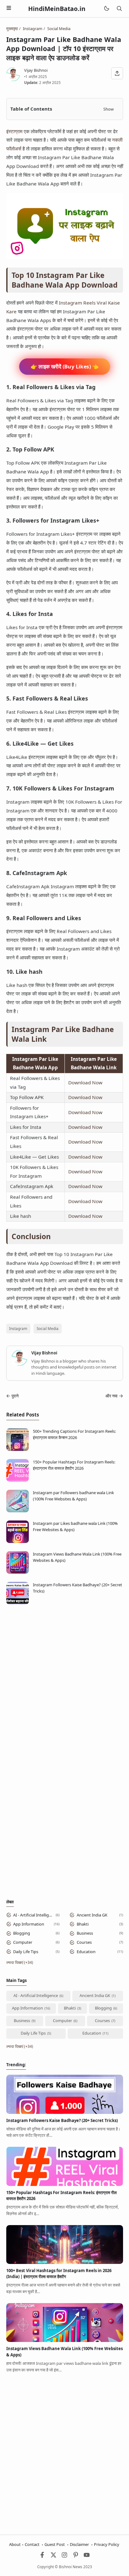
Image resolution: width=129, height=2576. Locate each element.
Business (85, 1933)
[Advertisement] (64, 1678)
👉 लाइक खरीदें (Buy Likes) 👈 (64, 367)
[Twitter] (54, 2556)
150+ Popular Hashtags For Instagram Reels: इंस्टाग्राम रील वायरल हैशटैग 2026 (74, 1465)
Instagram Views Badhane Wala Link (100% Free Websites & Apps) (77, 1557)
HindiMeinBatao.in (57, 9)
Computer (23, 1942)
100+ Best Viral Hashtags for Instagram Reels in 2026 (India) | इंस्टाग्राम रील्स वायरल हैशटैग (59, 2274)
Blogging (22, 1933)
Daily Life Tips (26, 1952)
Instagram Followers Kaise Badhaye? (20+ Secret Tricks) (77, 1588)
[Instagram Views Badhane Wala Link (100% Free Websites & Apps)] (18, 1572)
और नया (111, 1396)
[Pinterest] (76, 2556)
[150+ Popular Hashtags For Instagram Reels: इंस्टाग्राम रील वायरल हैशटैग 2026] (18, 1480)
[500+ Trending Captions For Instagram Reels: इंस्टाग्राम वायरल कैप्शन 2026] (18, 1449)
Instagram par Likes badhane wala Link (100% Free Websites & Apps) (75, 1526)
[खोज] (119, 9)
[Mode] (106, 9)
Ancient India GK (92, 1915)
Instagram (18, 1328)
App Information (29, 1924)
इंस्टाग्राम (14, 131)
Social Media (48, 1328)
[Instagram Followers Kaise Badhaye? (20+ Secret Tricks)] (18, 1603)
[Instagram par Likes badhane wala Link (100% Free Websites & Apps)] (18, 1541)
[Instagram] (64, 2556)
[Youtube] (87, 2556)
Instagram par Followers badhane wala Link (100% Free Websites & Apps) (73, 1496)
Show (108, 109)
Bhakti (83, 1924)
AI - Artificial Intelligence (33, 1915)
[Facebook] (42, 2556)
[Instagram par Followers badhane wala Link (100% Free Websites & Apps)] (18, 1511)
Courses (84, 1942)
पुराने (15, 1396)
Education (86, 1952)
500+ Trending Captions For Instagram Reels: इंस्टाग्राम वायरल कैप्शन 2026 (74, 1434)
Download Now (85, 1082)
